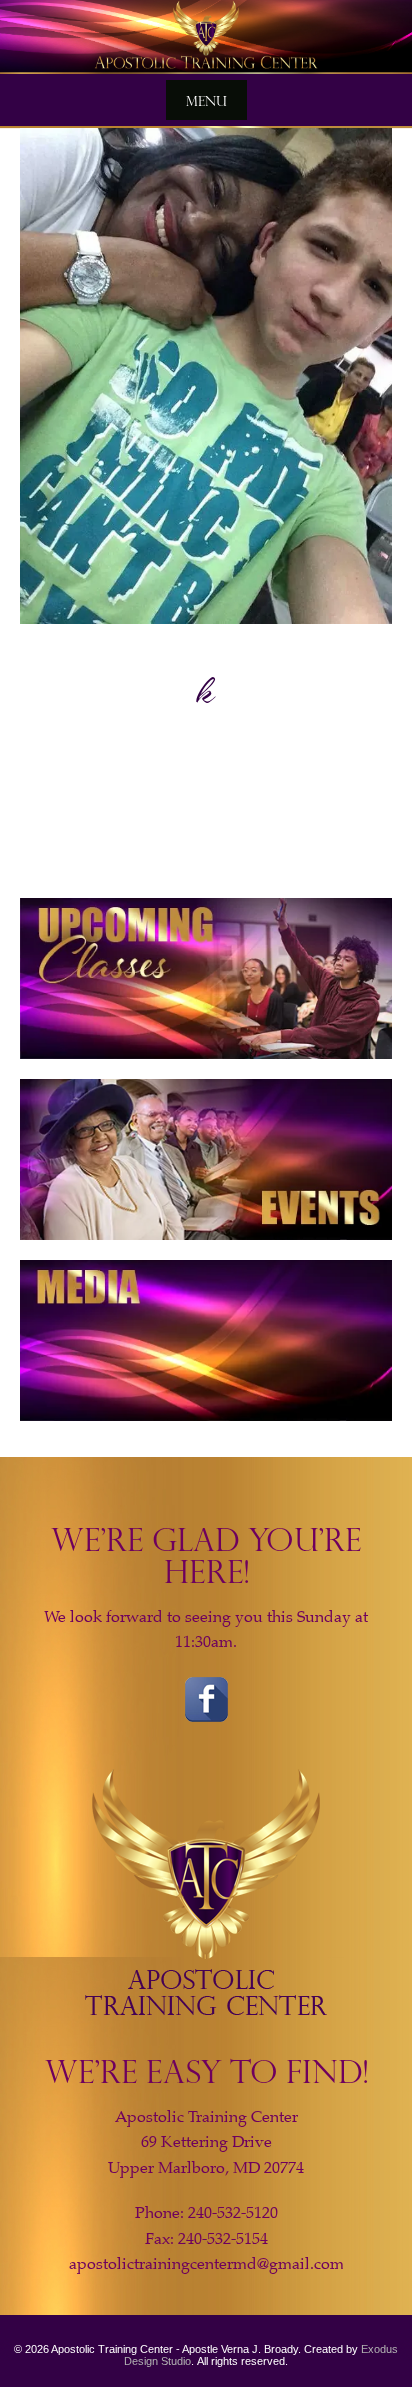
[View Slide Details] (206, 37)
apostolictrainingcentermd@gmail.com (206, 2264)
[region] (206, 37)
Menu (206, 100)
